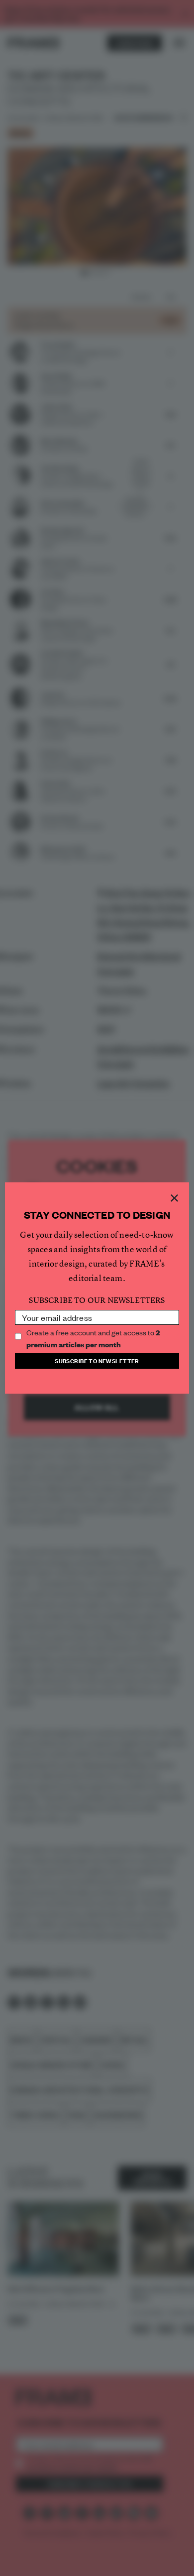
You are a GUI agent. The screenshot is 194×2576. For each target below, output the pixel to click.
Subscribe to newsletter (97, 1360)
